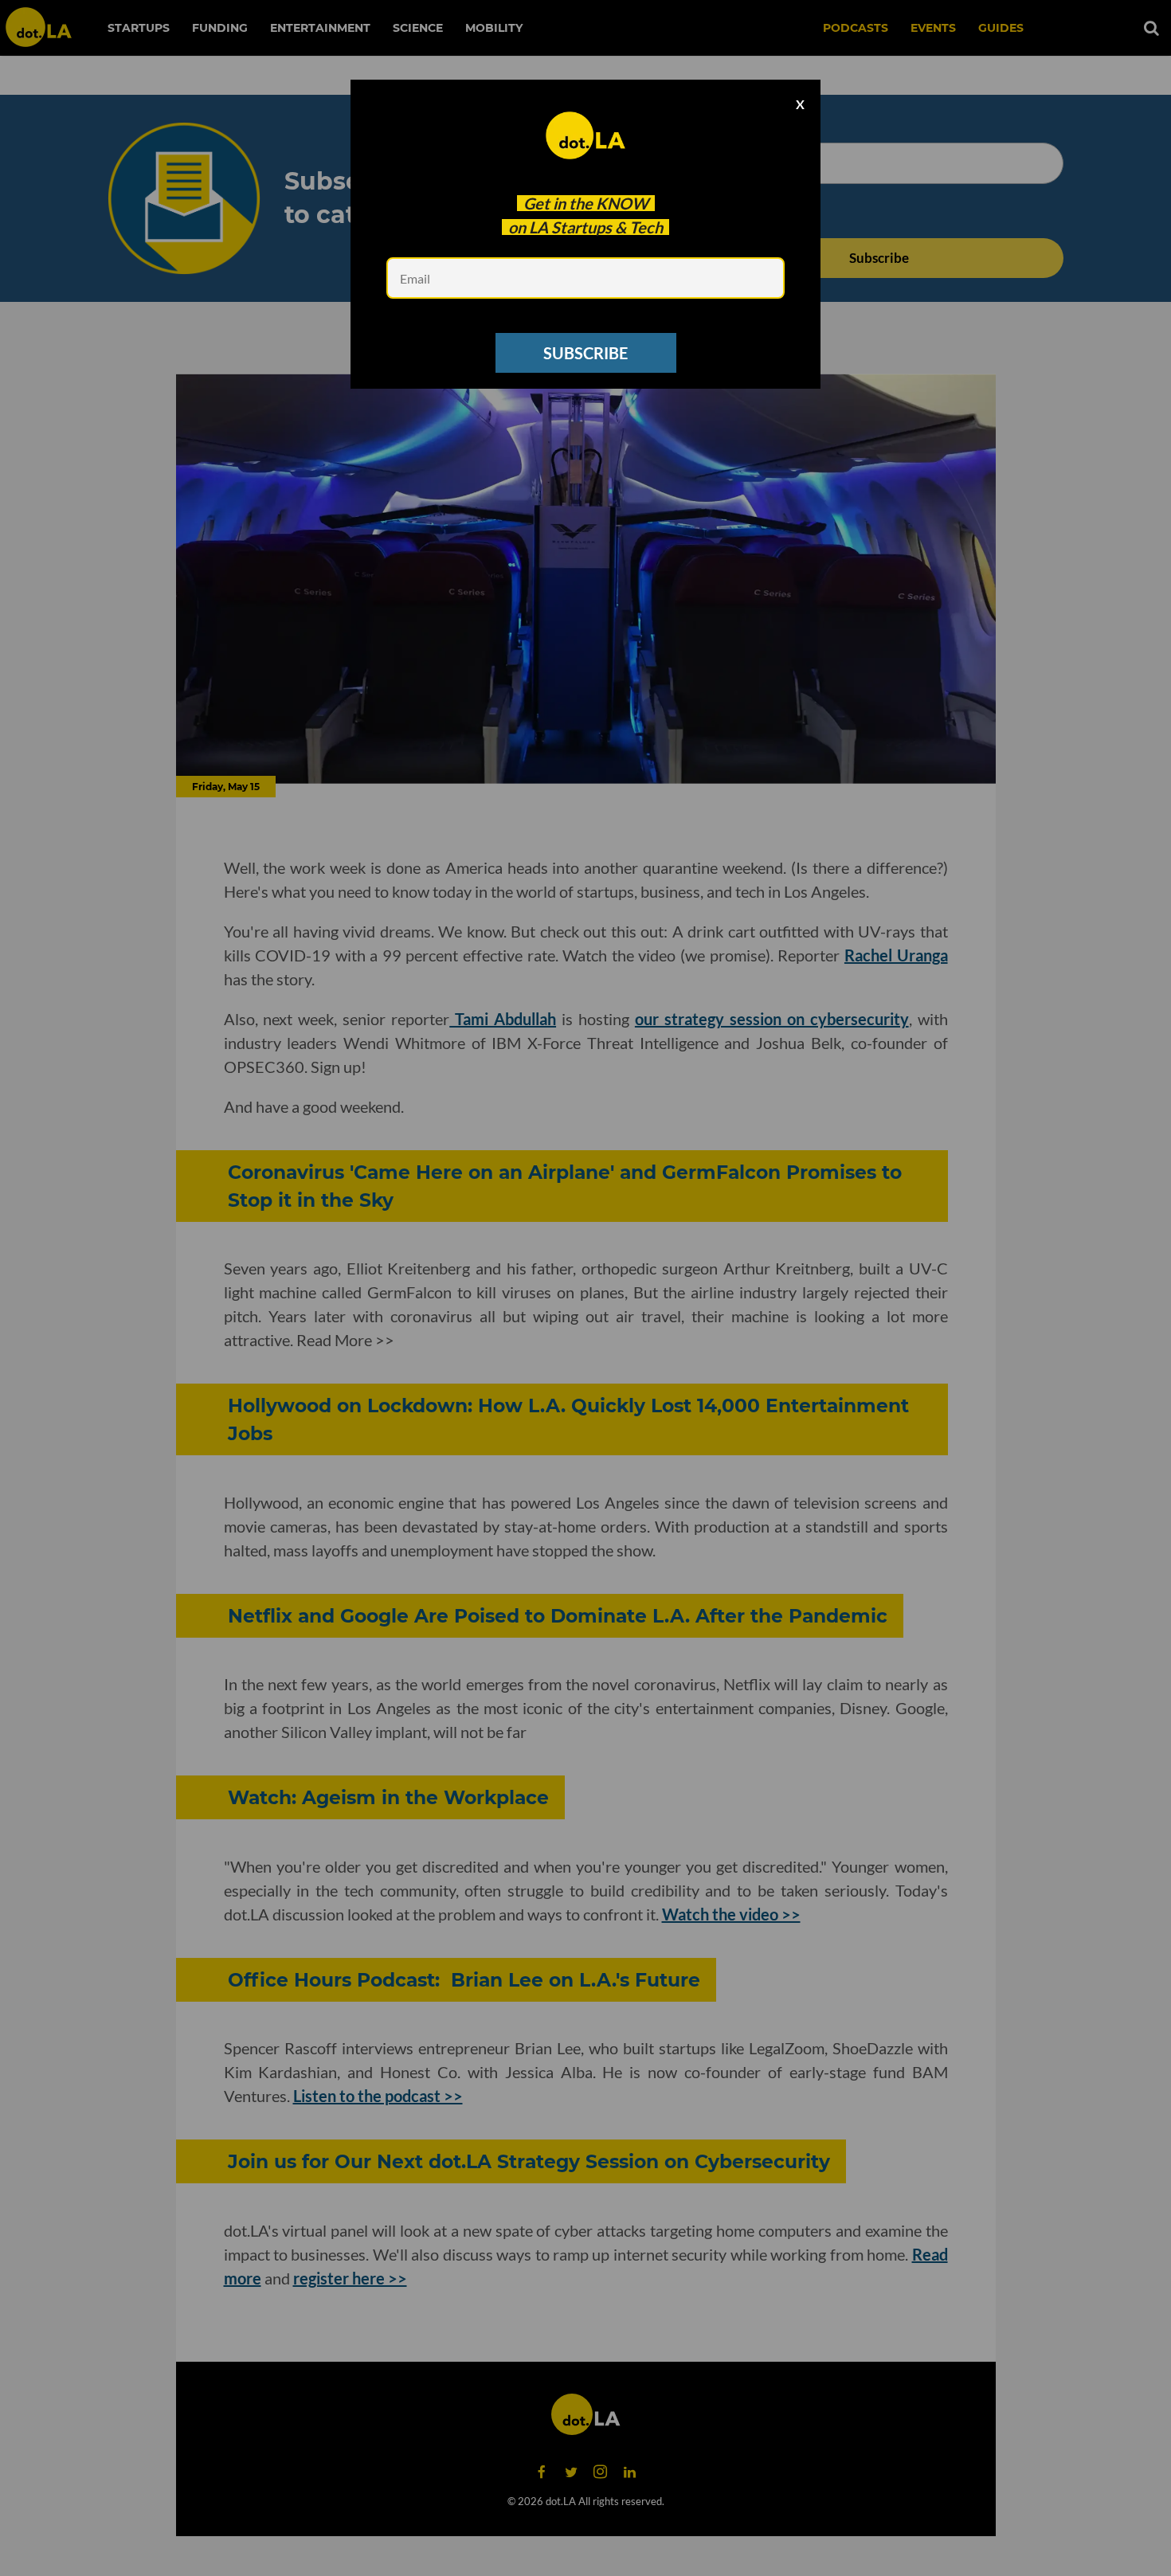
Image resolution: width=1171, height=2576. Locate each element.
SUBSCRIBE (585, 353)
